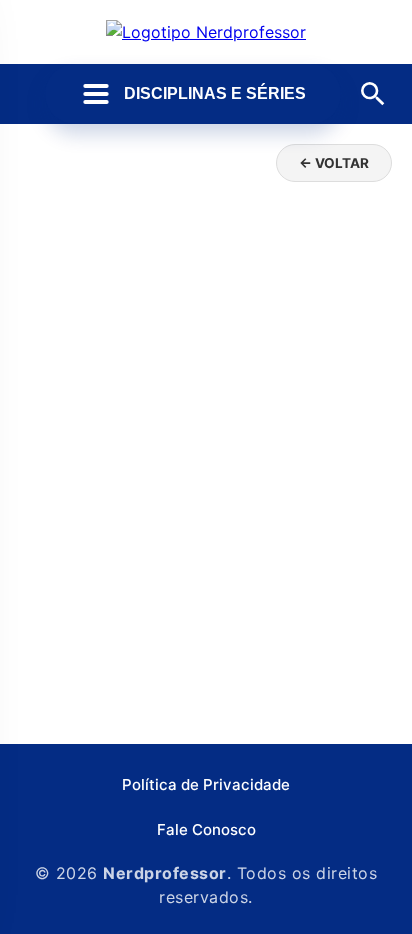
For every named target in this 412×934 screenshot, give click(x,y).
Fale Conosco (206, 829)
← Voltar (334, 163)
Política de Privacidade (206, 784)
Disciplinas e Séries (215, 93)
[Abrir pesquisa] (373, 94)
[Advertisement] (206, 508)
